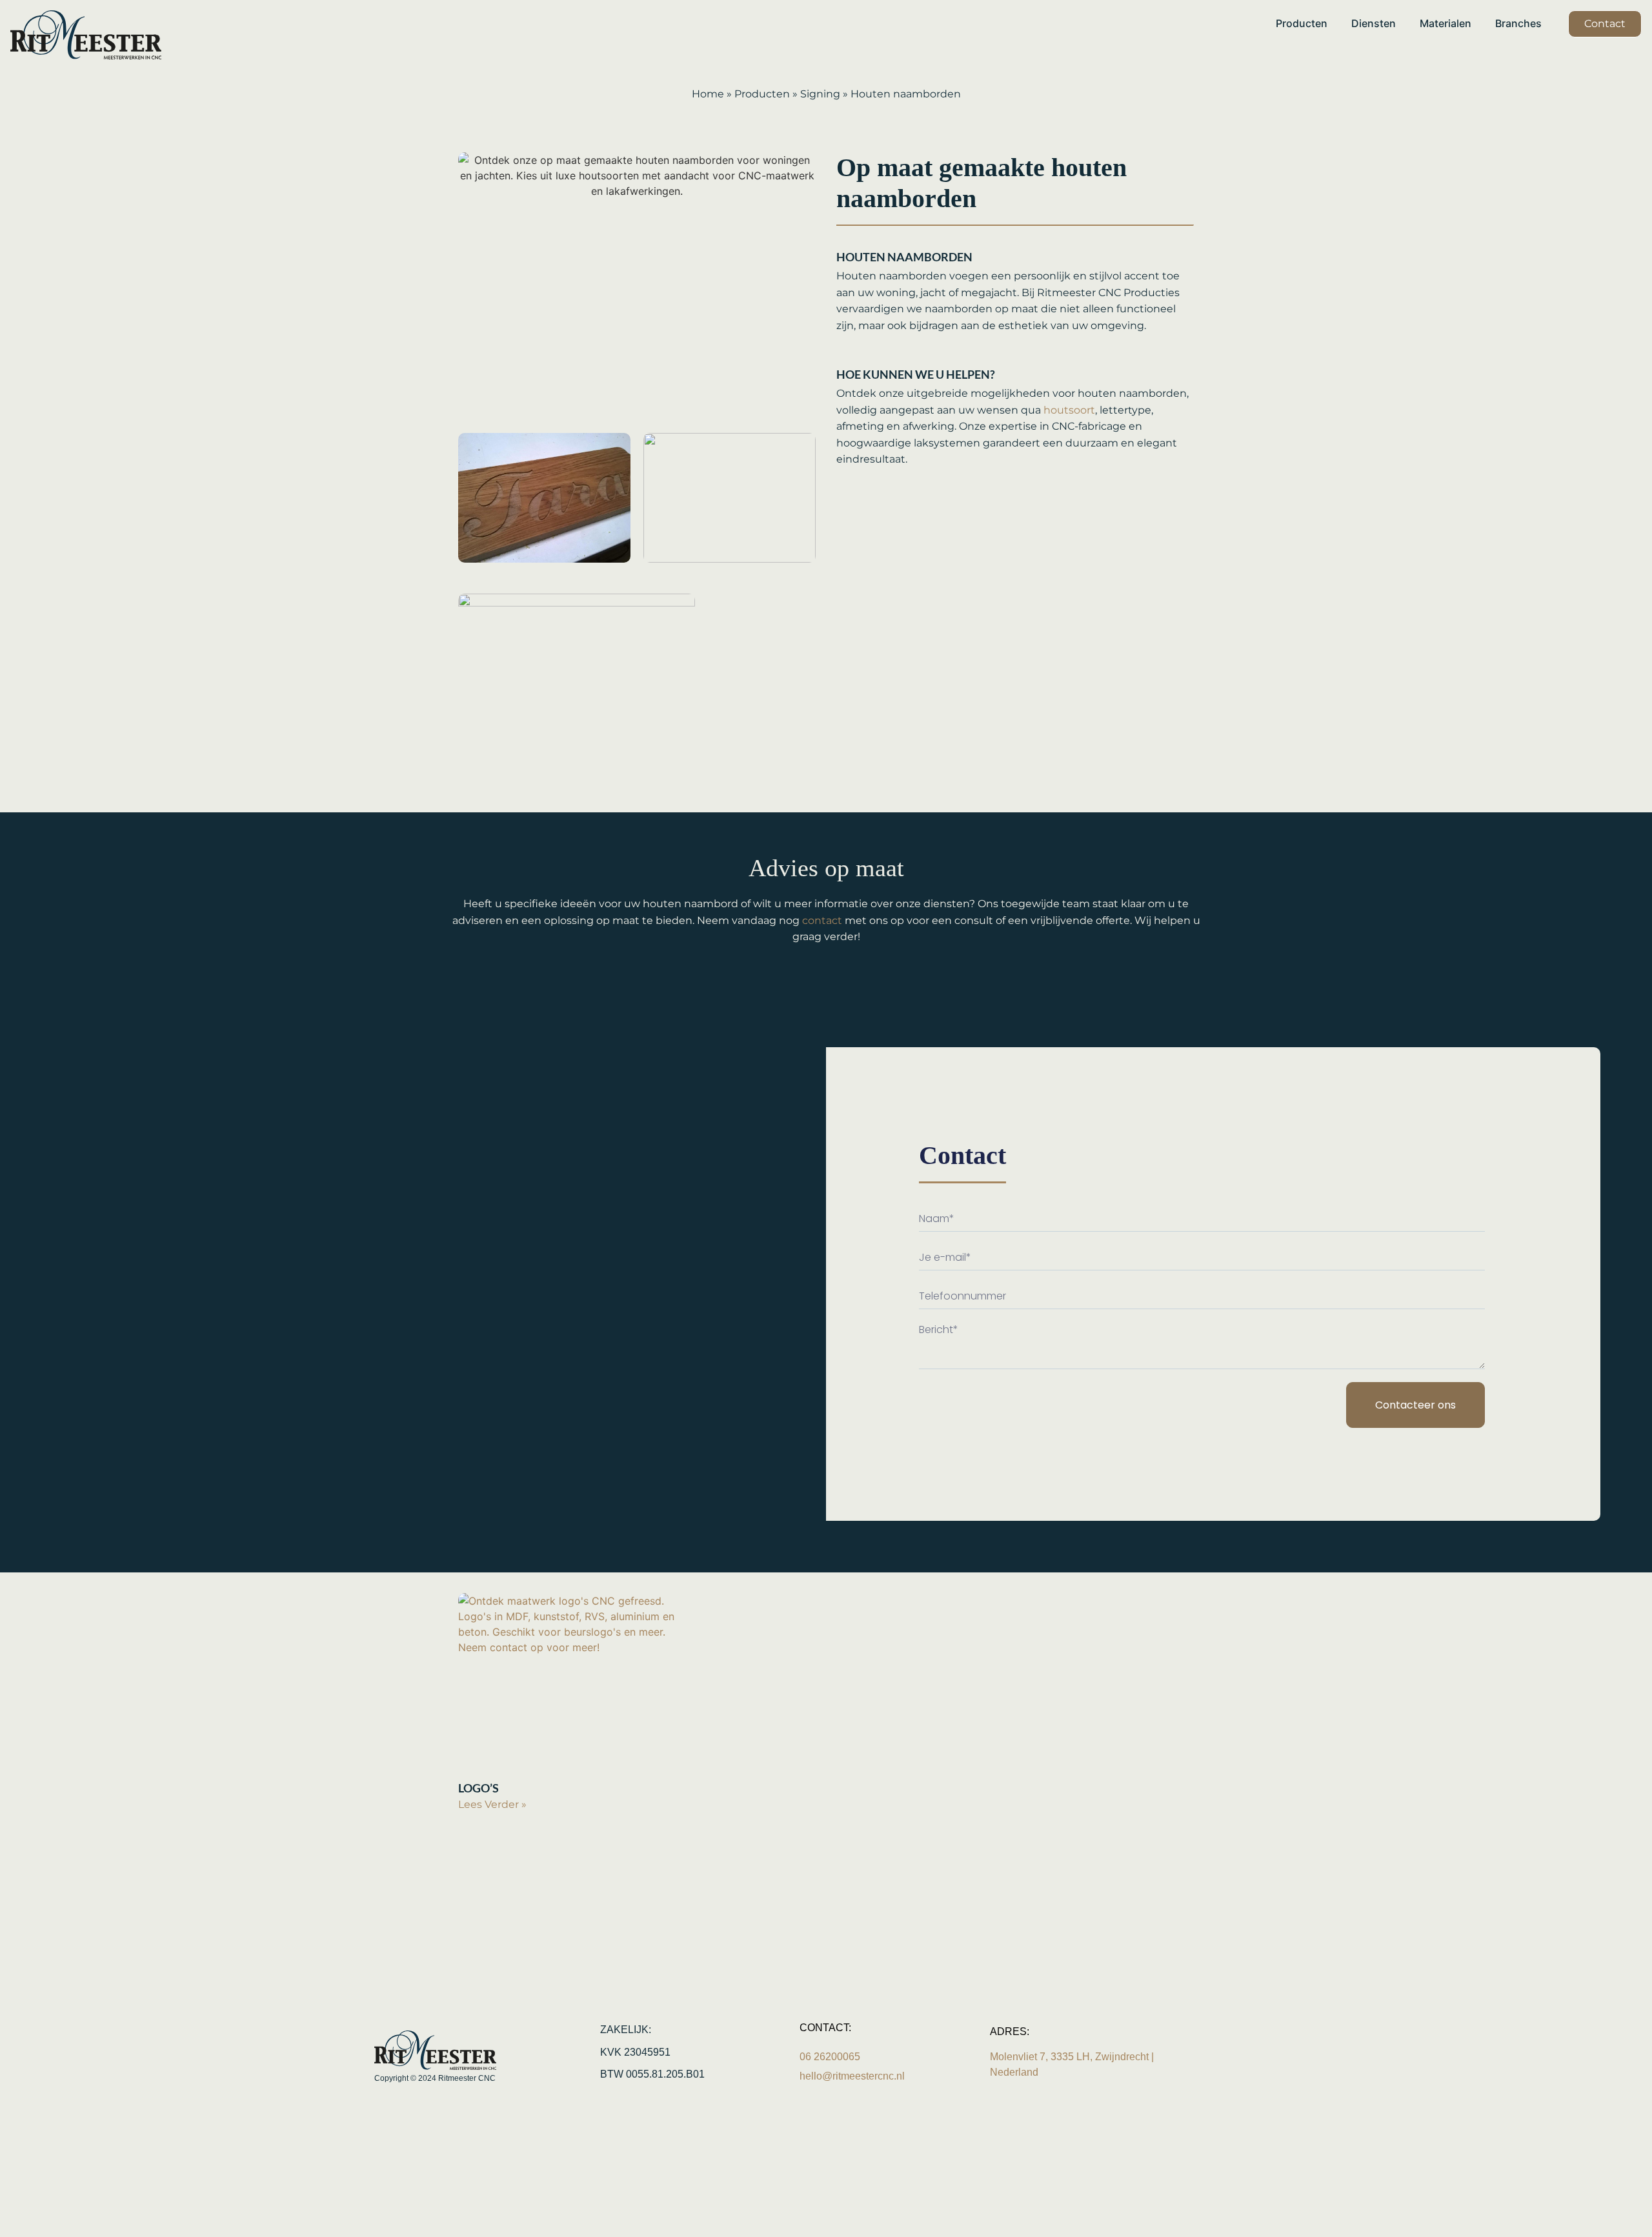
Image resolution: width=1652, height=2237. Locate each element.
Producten (762, 94)
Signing (820, 94)
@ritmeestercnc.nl (852, 2076)
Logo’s (478, 1788)
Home (708, 94)
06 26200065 (831, 2057)
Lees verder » (492, 1804)
